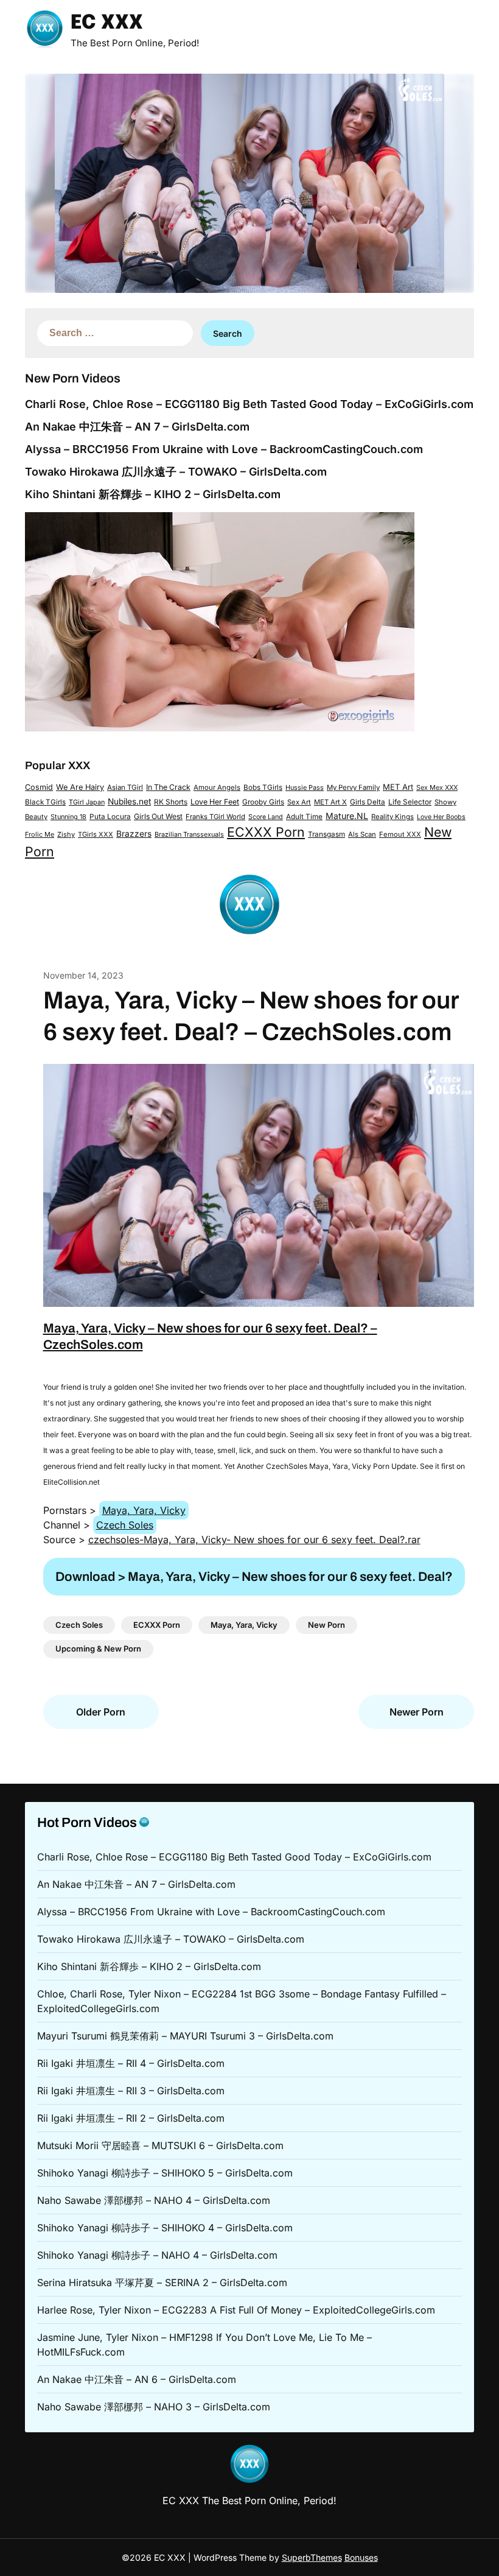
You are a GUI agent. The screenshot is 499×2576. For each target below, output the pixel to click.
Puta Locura (110, 817)
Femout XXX (400, 834)
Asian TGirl (125, 787)
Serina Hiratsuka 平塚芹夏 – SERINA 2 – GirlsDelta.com (162, 2282)
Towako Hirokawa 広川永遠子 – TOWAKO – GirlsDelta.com (176, 472)
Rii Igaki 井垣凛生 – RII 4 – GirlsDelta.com (131, 2063)
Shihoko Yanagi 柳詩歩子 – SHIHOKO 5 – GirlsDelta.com (165, 2173)
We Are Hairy (80, 787)
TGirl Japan (87, 802)
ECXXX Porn (266, 832)
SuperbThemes (312, 2557)
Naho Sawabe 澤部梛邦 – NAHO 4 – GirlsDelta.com (154, 2200)
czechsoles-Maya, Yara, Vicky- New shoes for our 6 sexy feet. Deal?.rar (254, 1540)
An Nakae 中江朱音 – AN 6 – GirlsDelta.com (137, 2379)
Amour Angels (217, 787)
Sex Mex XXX (437, 787)
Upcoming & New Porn (98, 1649)
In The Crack (168, 787)
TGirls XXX (96, 834)
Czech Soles (125, 1525)
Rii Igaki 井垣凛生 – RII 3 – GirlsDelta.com (131, 2091)
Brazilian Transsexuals (189, 834)
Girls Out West (158, 816)
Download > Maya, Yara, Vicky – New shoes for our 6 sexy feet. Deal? (254, 1577)
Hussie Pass (305, 787)
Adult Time (304, 817)
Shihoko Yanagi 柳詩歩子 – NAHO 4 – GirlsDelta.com (157, 2255)
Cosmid (39, 787)
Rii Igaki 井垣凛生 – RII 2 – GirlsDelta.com (131, 2118)
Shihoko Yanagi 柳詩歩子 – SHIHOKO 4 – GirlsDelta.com (165, 2228)
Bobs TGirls (263, 787)
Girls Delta (368, 802)
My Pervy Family (353, 787)
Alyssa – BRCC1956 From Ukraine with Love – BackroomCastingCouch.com (224, 449)
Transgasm (326, 834)
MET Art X (330, 802)
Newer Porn (417, 1712)
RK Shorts (171, 802)
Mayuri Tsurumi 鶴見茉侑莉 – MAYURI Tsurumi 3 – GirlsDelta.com (185, 2036)
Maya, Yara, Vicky (144, 1510)
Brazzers (134, 834)
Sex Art (299, 802)
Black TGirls (45, 802)
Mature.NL (347, 816)
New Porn (326, 1625)
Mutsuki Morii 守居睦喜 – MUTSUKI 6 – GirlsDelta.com (160, 2145)
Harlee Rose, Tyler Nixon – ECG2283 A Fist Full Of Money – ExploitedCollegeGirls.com (236, 2310)
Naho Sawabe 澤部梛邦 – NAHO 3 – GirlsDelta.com (154, 2407)
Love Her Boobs (441, 817)
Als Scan (362, 834)
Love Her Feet (215, 802)
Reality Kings (393, 817)
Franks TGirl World (215, 817)
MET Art (398, 787)
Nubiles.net (129, 801)
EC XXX (107, 23)
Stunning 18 (68, 817)
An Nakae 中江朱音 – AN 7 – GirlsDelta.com (137, 427)
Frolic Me (40, 834)
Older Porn (101, 1712)
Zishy (66, 834)
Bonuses (361, 2557)
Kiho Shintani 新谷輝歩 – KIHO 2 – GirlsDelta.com (153, 494)
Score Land (266, 817)
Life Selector (410, 802)
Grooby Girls (263, 802)
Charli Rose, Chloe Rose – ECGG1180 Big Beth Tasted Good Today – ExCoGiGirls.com (249, 404)
